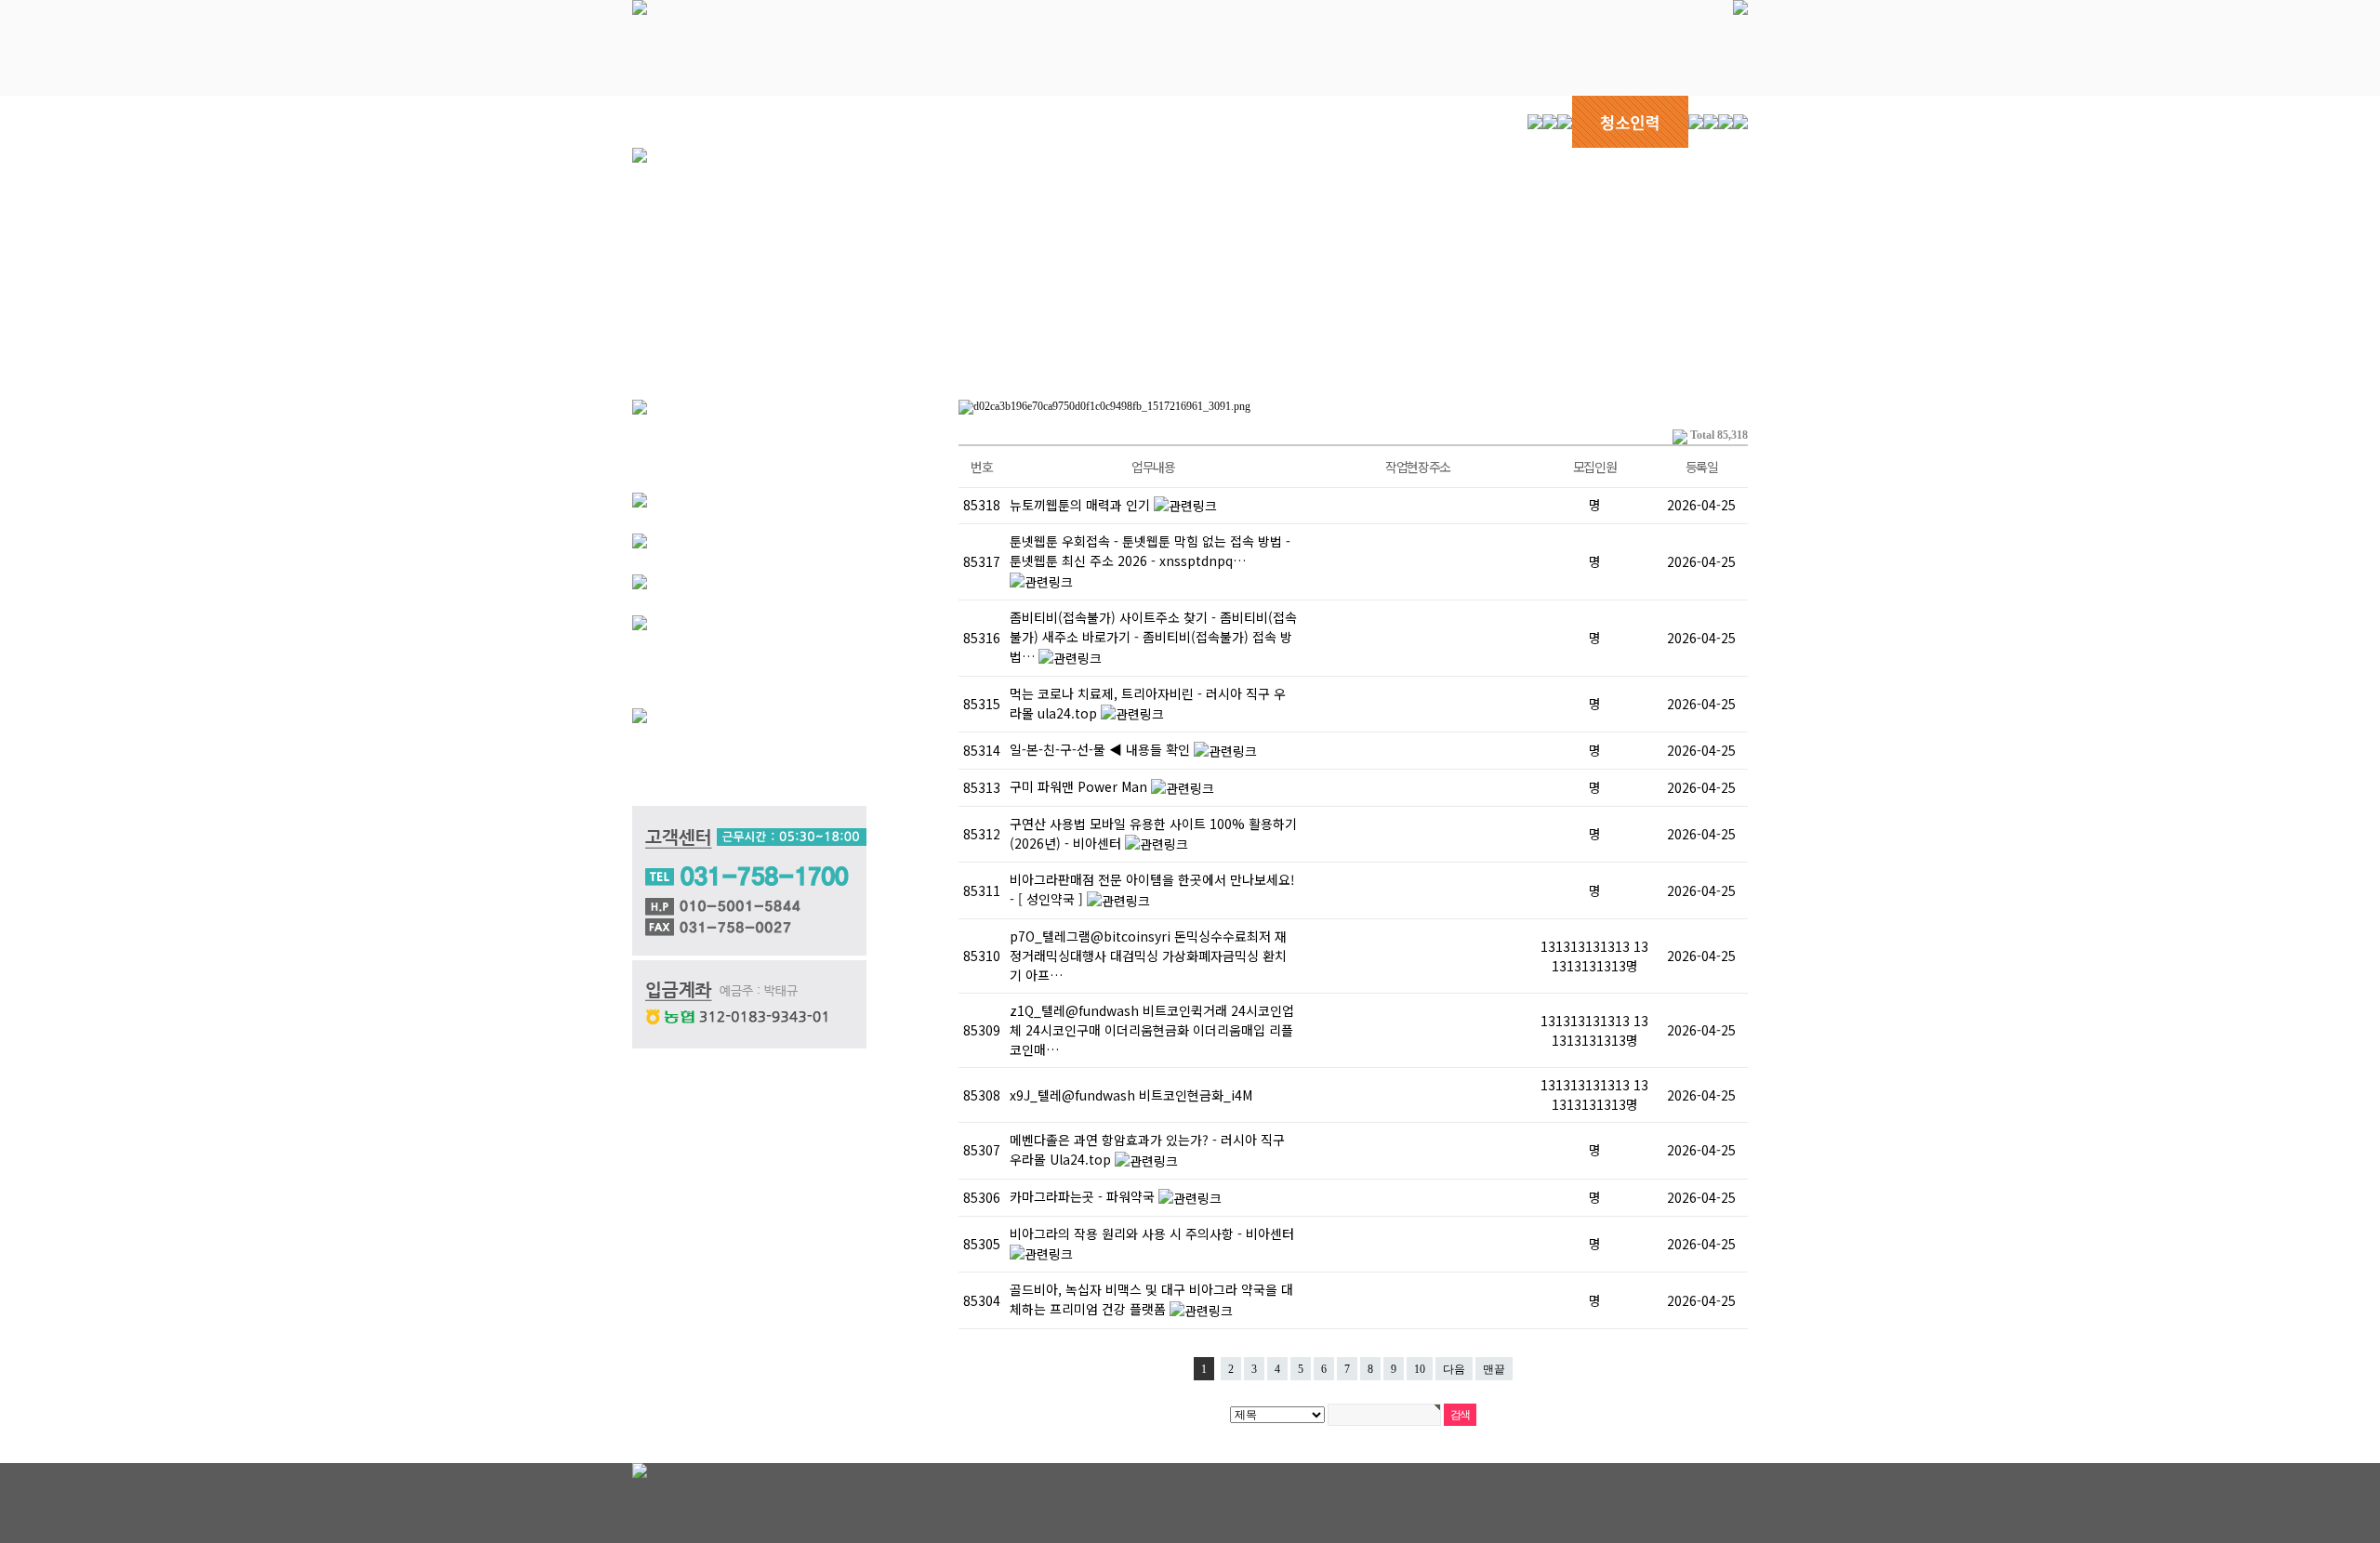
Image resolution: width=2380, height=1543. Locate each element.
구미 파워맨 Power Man (1080, 786)
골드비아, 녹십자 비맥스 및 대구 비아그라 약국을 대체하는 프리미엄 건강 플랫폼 (1151, 1299)
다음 (1454, 1369)
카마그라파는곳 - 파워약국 (1084, 1196)
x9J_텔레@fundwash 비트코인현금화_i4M (1131, 1095)
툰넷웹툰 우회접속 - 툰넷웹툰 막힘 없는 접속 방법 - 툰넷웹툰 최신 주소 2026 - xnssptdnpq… (1150, 551)
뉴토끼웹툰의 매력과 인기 (1082, 505)
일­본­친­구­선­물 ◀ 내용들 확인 (1102, 749)
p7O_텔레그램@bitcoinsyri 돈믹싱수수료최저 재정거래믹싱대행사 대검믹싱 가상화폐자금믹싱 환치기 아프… (1148, 956)
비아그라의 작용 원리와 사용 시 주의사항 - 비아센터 (1152, 1233)
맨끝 (1494, 1369)
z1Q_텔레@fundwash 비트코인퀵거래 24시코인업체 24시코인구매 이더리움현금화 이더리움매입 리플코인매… (1152, 1030)
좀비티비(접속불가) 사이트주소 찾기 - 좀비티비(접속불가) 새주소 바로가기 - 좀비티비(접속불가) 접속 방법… (1153, 637)
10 (1420, 1369)
